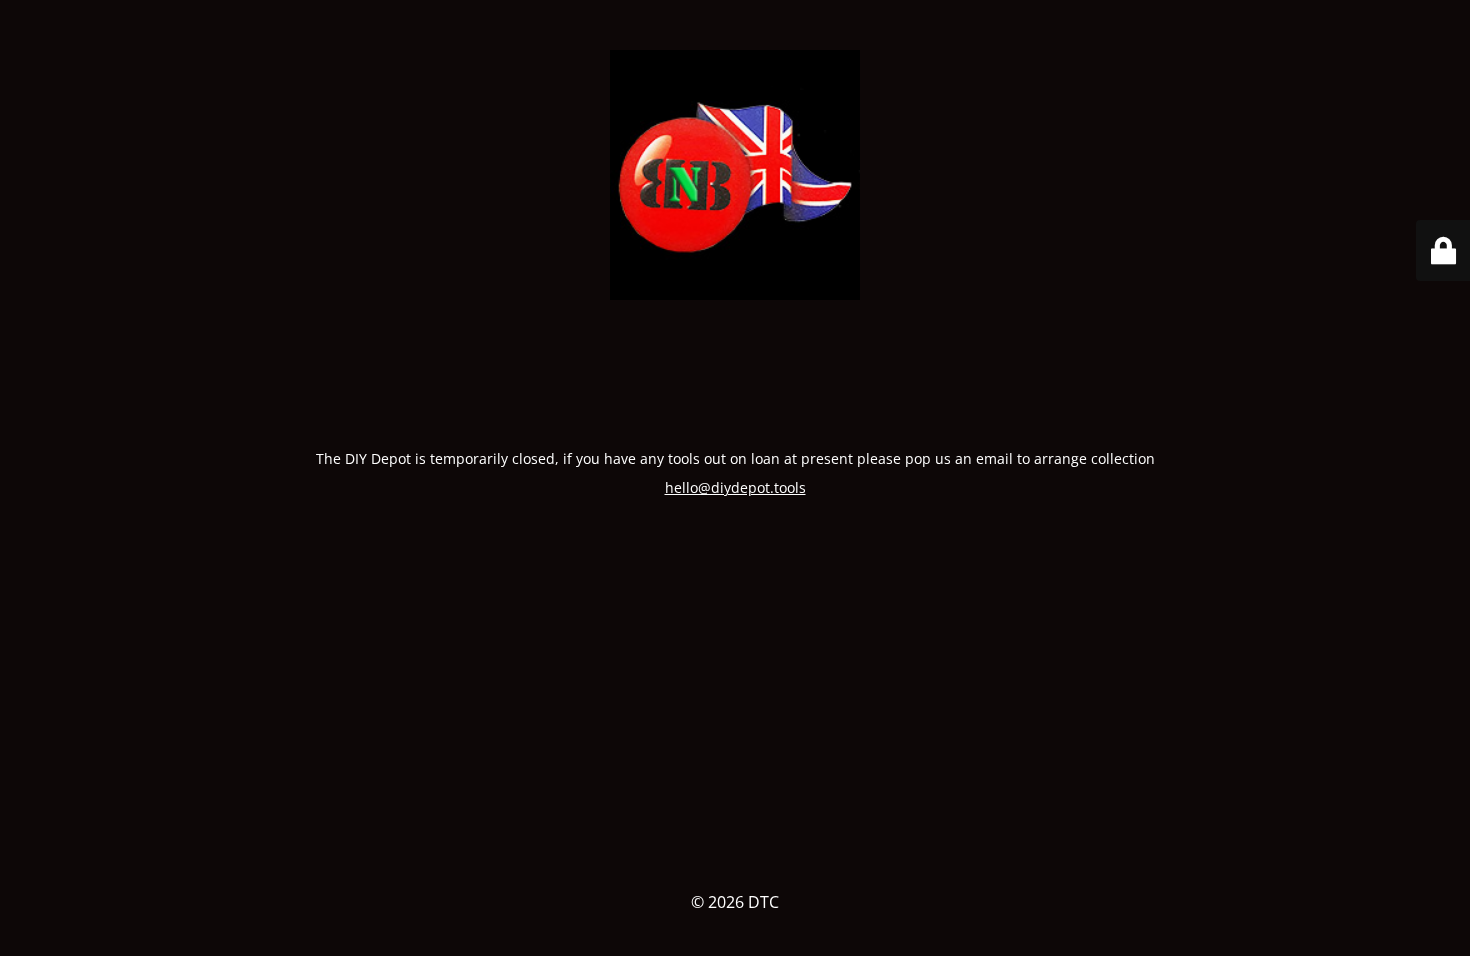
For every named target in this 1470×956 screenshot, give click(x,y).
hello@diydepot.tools (735, 487)
